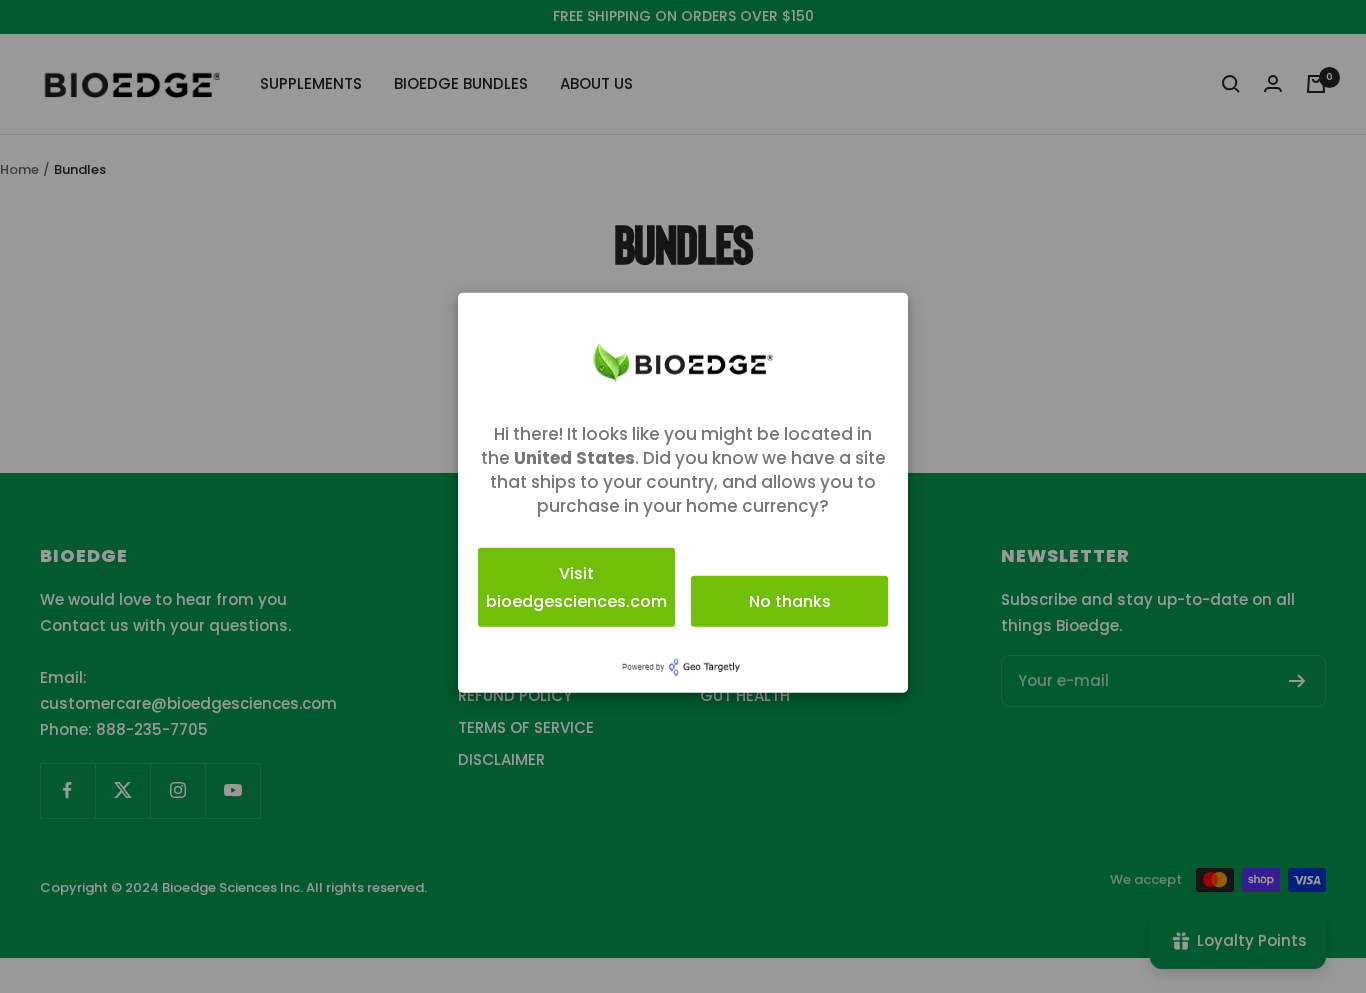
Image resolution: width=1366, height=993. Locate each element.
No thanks (790, 600)
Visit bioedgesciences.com (576, 586)
